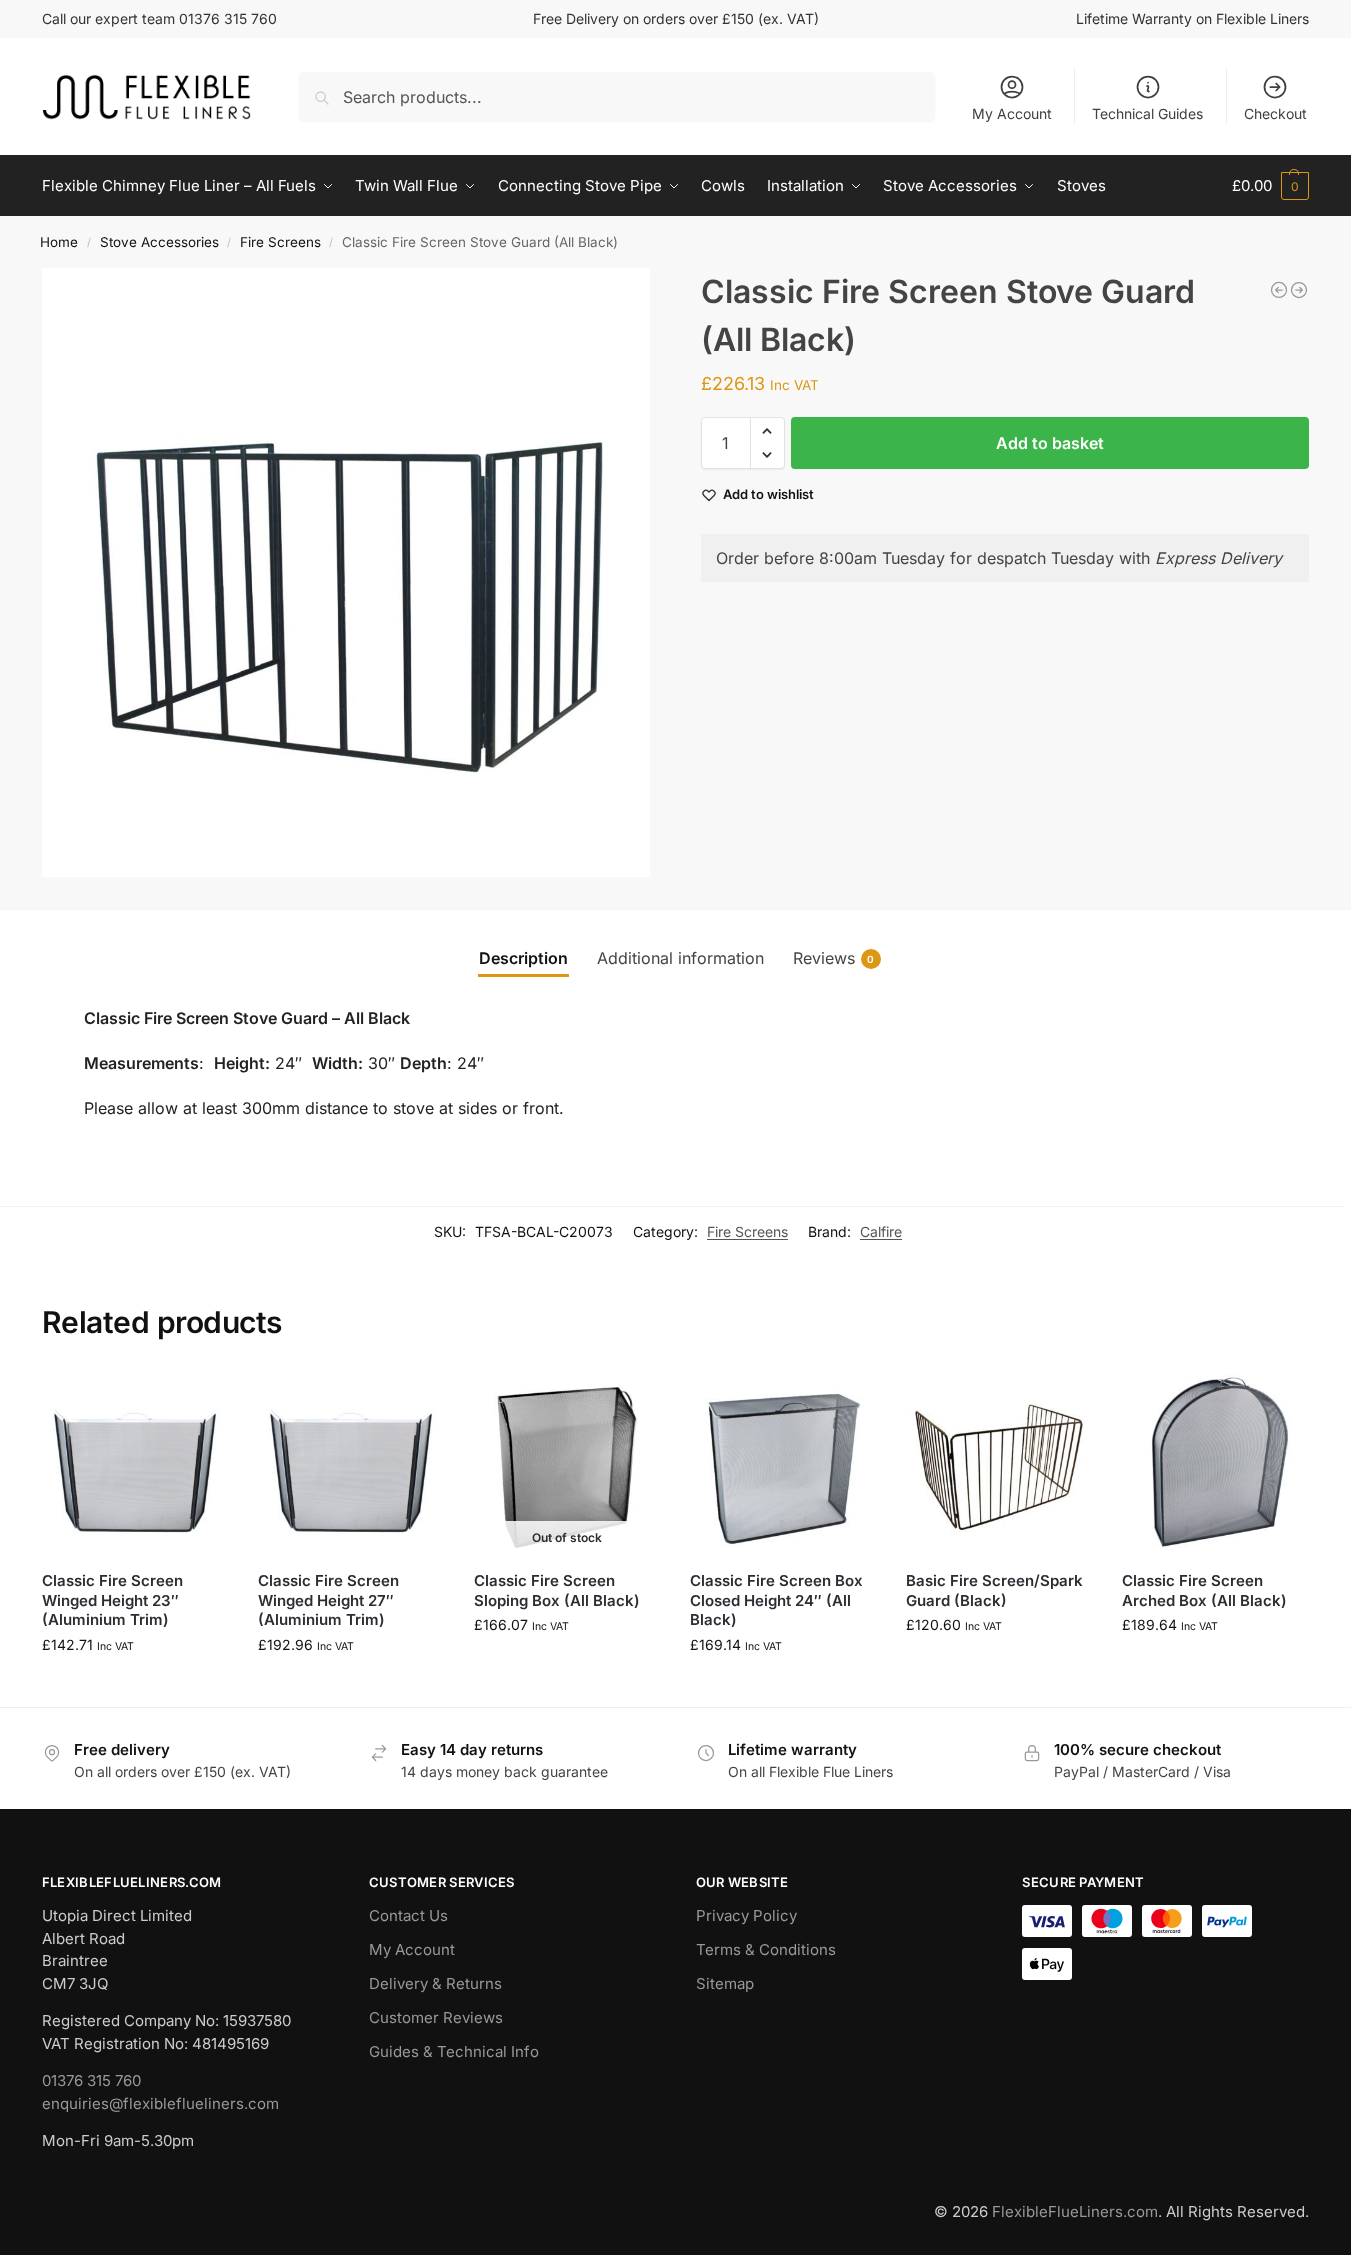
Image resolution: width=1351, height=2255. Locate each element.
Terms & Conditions (766, 1949)
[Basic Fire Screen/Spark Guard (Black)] (999, 1462)
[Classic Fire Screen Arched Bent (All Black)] (1299, 290)
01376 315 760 (91, 2080)
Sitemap (725, 1983)
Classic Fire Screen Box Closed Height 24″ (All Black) (776, 1600)
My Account (1012, 113)
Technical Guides (1147, 113)
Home (59, 242)
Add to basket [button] (135, 1686)
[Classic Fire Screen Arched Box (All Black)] (1279, 290)
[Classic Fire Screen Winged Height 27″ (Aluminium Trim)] (351, 1462)
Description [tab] (523, 958)
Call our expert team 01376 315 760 (159, 18)
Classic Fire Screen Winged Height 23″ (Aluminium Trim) (112, 1600)
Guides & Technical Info (454, 2051)
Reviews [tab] (834, 958)
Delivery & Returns (435, 1983)
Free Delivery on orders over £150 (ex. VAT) (676, 18)
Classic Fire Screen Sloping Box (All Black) (557, 1590)
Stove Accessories (159, 242)
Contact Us (408, 1915)
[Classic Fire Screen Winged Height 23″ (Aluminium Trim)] (135, 1462)
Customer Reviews (436, 2017)
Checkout (1275, 113)
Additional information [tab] (680, 958)
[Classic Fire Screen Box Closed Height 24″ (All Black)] (783, 1462)
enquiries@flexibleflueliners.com (160, 2103)
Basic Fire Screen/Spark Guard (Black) (994, 1590)
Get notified (567, 1666)
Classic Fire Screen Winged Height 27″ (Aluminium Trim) (328, 1600)
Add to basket (1050, 443)
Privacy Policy (746, 1915)
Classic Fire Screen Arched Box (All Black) (1204, 1590)
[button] (1270, 186)
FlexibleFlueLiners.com (1075, 2211)
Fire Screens (280, 242)
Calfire (881, 1231)
